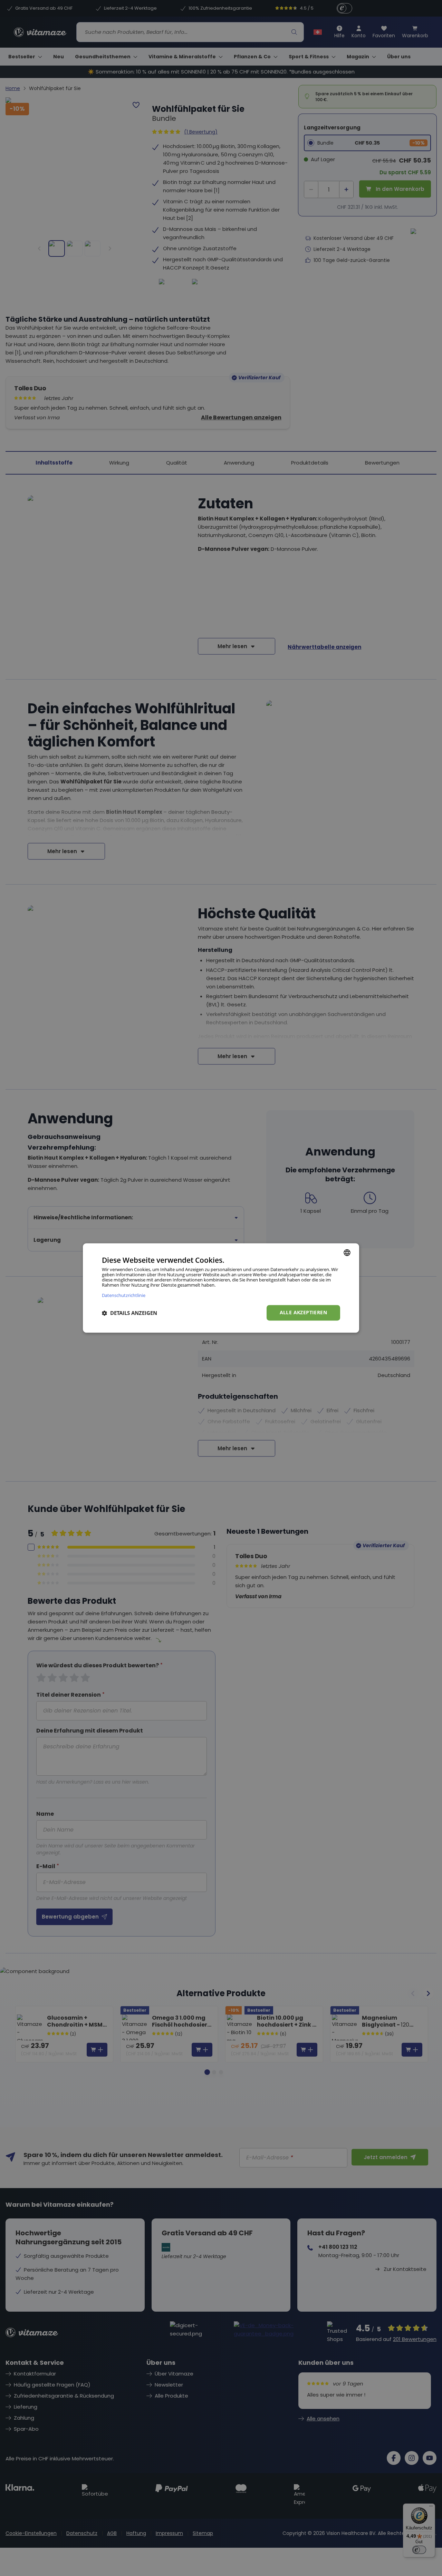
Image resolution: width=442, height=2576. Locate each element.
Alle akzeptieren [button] (303, 1313)
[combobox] (347, 1252)
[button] (129, 1313)
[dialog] (221, 1288)
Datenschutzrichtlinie (124, 1295)
